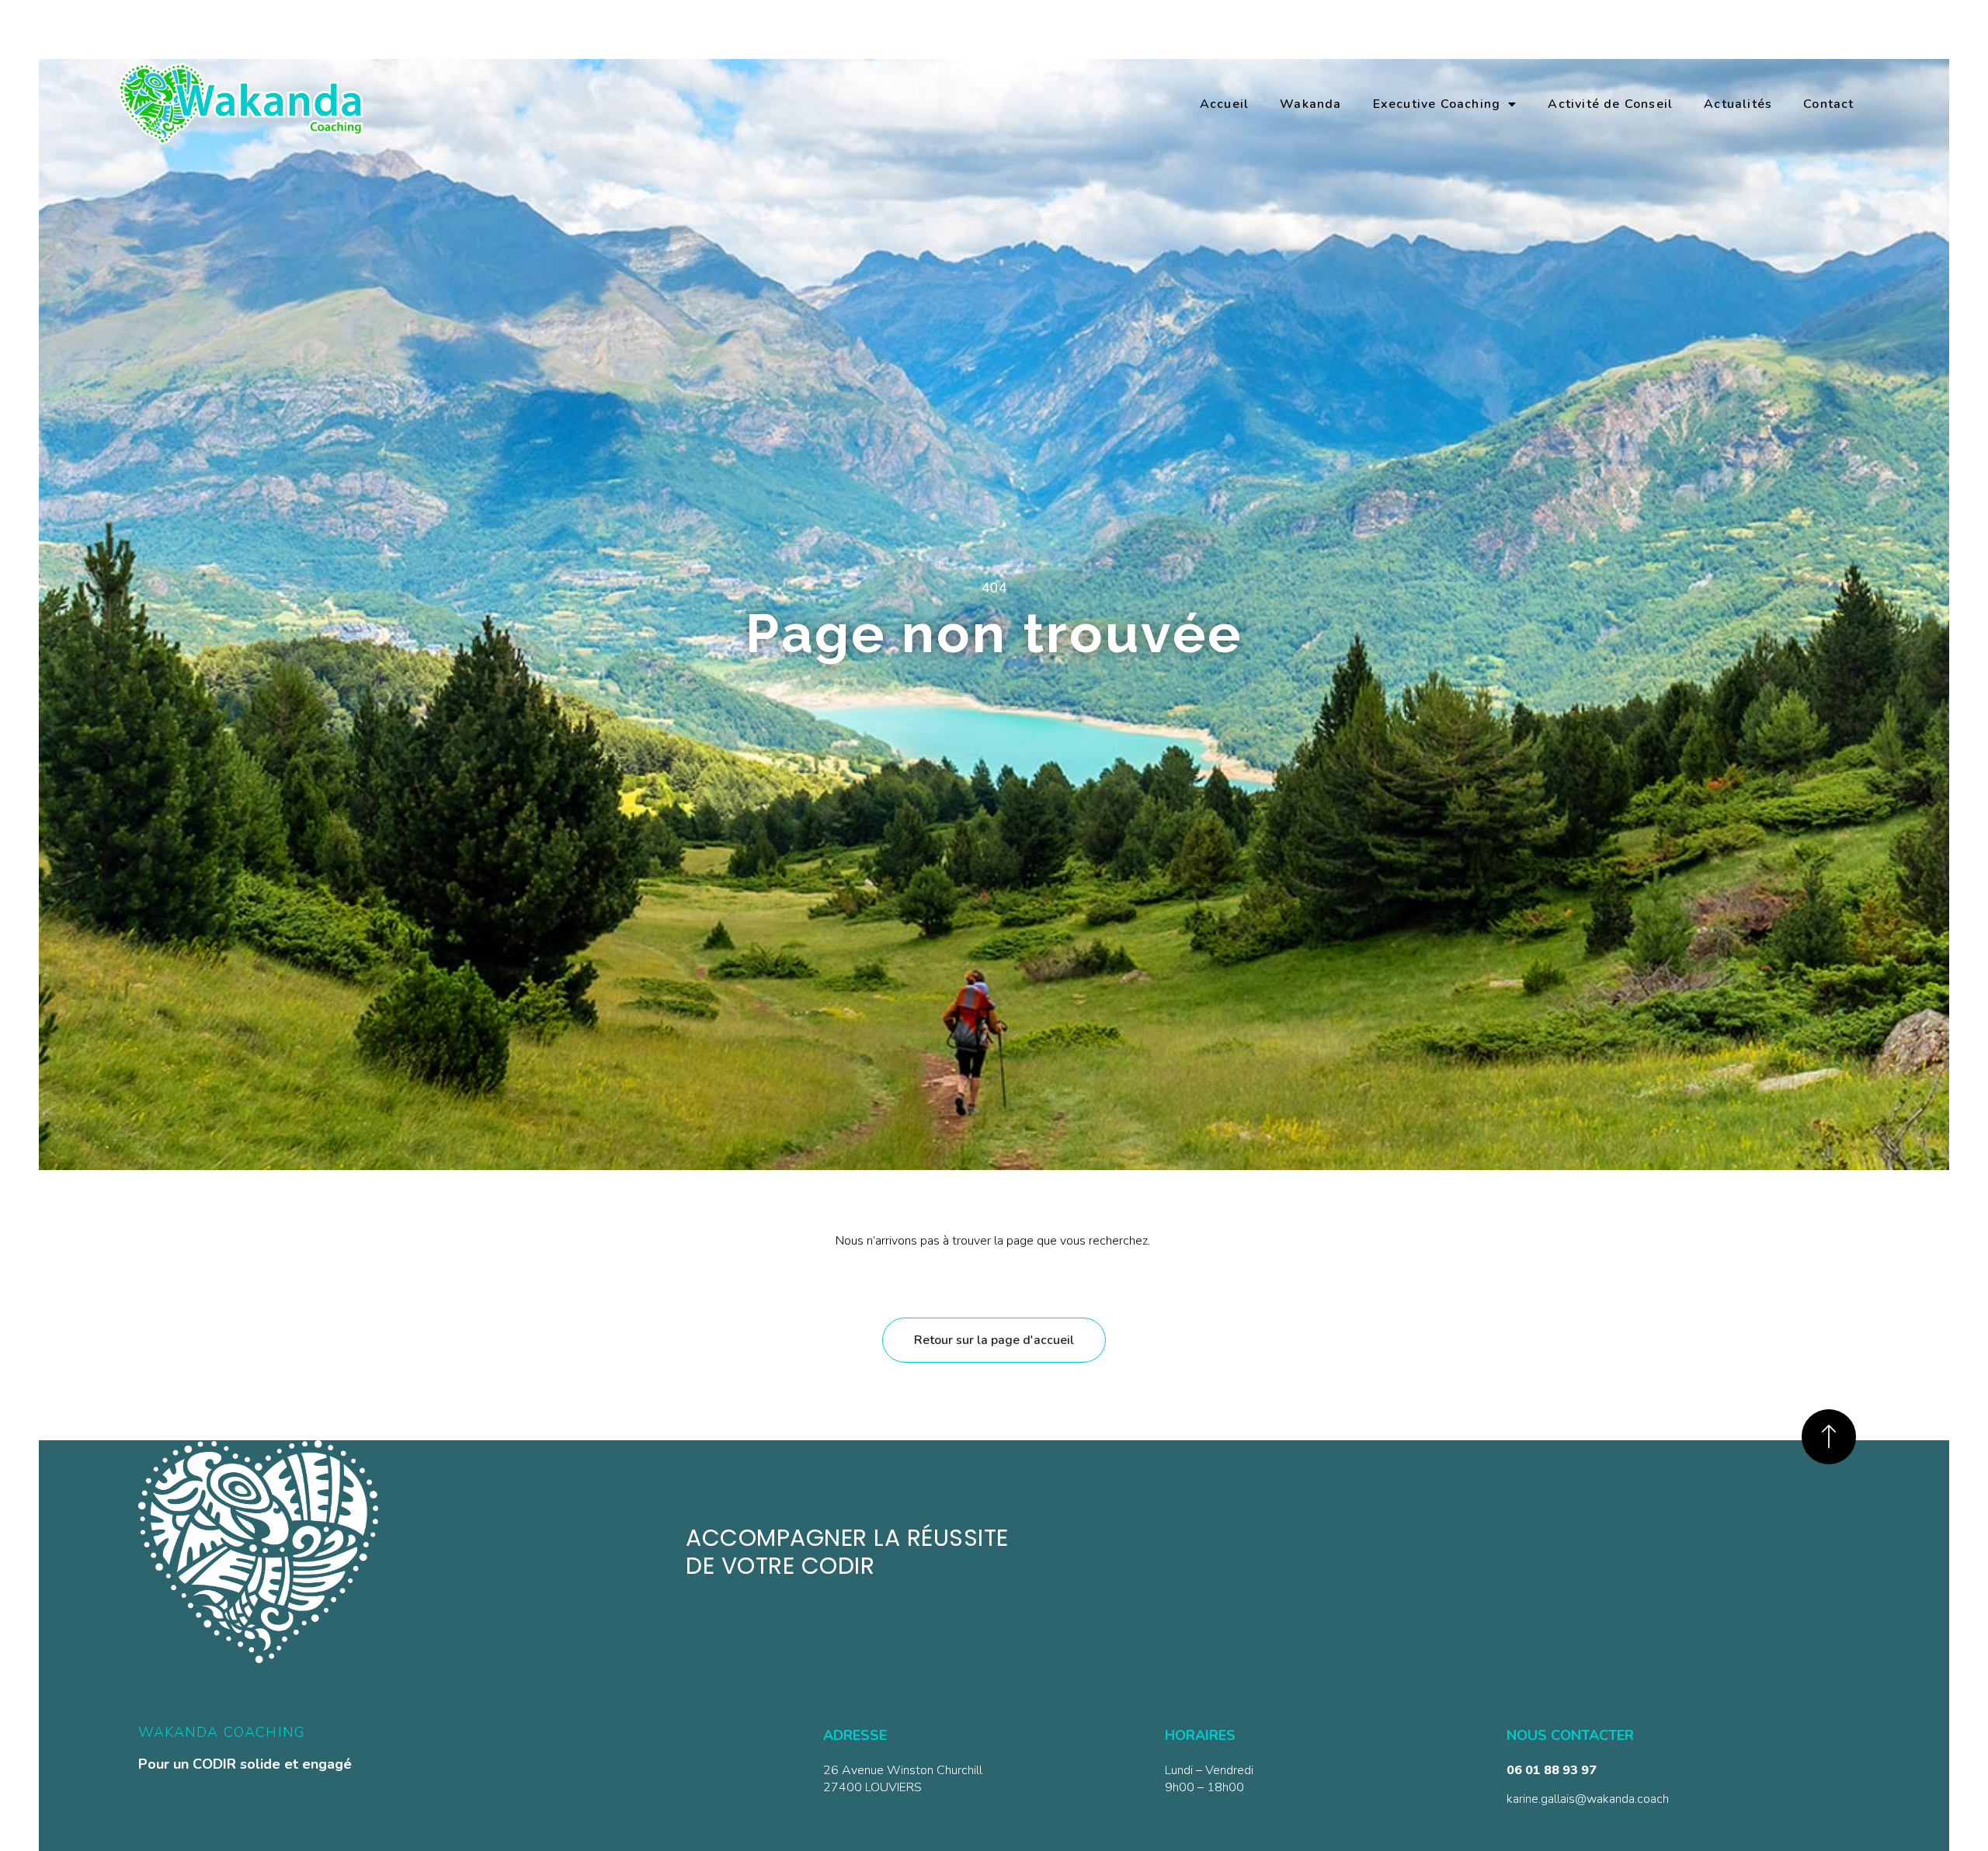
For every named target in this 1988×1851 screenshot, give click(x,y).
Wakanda (1310, 104)
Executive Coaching (1437, 104)
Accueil (1224, 104)
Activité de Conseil (1610, 104)
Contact (1828, 104)
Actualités (1738, 104)
